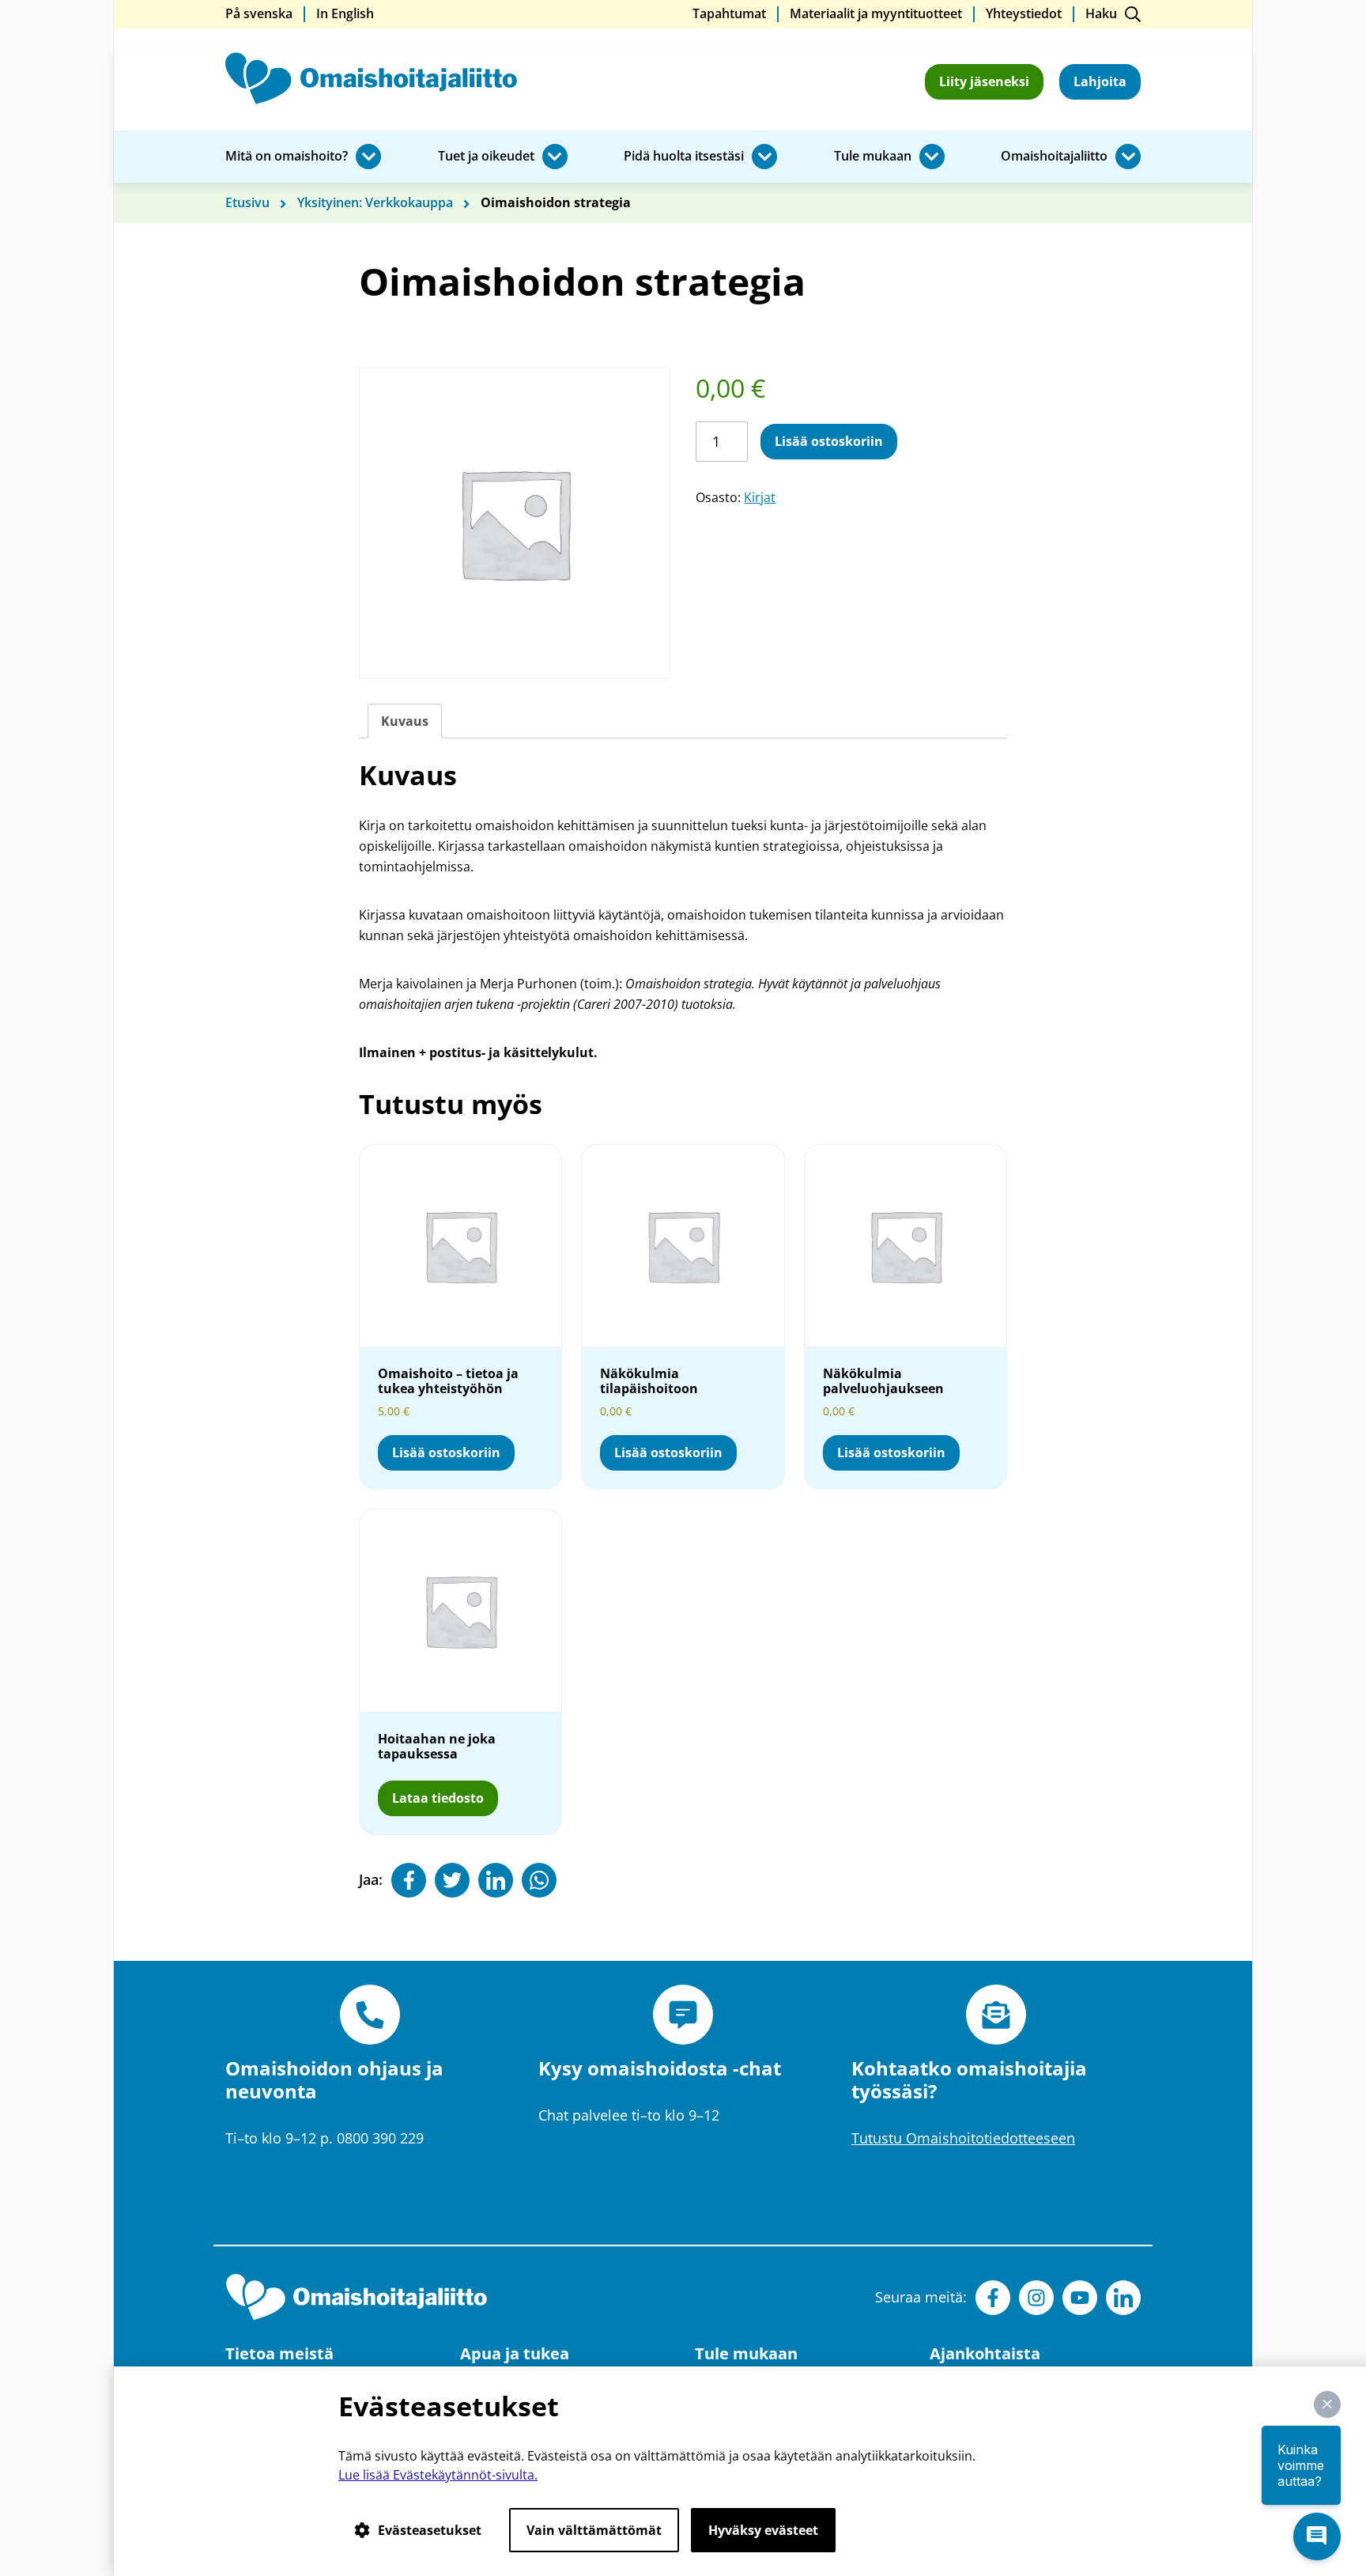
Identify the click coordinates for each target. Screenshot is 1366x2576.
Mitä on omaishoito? (287, 157)
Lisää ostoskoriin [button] (446, 1452)
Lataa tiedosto (445, 1802)
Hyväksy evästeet (763, 2530)
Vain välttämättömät (594, 2530)
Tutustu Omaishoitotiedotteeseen (963, 2138)
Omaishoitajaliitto (1054, 157)
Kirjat (760, 497)
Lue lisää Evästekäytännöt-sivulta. (438, 2475)
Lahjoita (1100, 81)
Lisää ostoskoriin (829, 441)
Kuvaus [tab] (405, 721)
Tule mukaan (873, 157)
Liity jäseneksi (984, 81)
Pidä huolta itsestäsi (684, 157)
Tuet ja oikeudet (486, 157)
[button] (1327, 2404)
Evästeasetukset (430, 2530)
